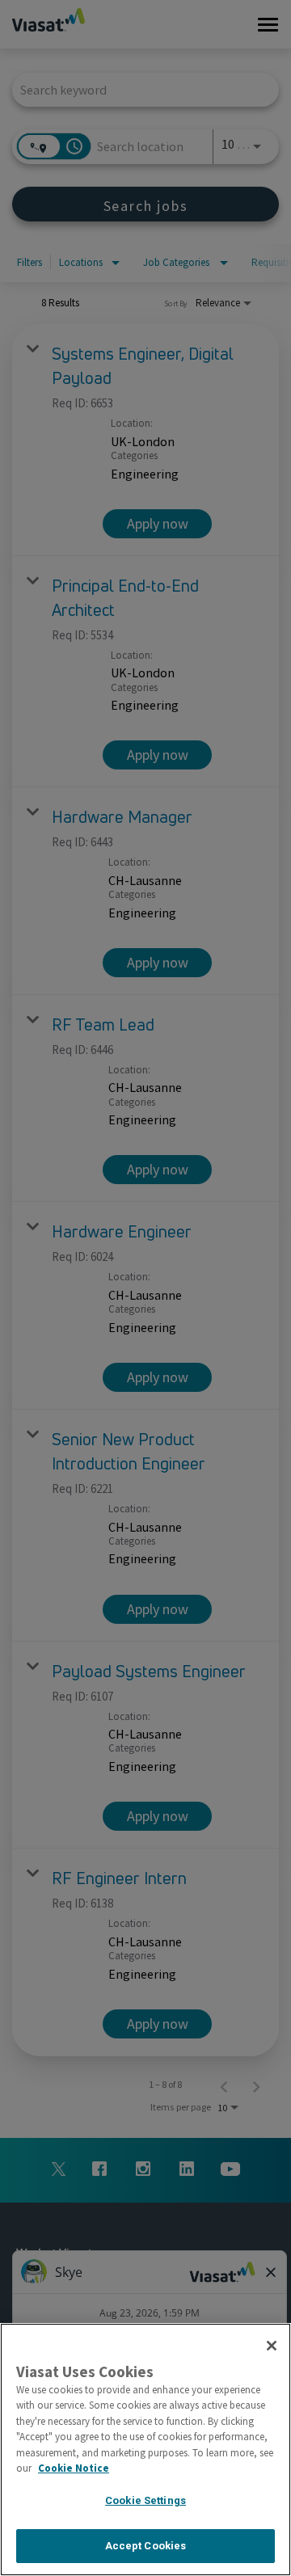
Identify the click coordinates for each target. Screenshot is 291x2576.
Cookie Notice (74, 2468)
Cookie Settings (145, 2500)
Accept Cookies (146, 2546)
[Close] (272, 2346)
